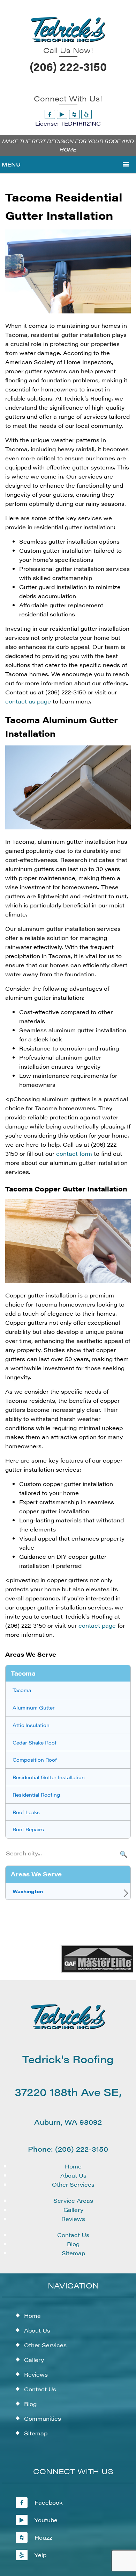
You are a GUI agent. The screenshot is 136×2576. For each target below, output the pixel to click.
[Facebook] (50, 114)
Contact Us (73, 2235)
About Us (73, 2175)
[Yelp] (86, 114)
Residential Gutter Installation (49, 1777)
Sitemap (73, 2253)
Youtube (46, 2520)
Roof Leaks (26, 1812)
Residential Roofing (36, 1795)
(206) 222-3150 (68, 66)
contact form (74, 1153)
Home (73, 2166)
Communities (43, 2418)
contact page (97, 1625)
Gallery (73, 2210)
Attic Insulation (31, 1725)
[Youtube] (62, 114)
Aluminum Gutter (34, 1707)
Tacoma (22, 1690)
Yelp (40, 2555)
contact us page (28, 701)
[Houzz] (74, 114)
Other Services (73, 2184)
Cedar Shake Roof (35, 1742)
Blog (73, 2244)
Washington (28, 1891)
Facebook (49, 2502)
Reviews (73, 2219)
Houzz (43, 2537)
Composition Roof (35, 1760)
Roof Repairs (28, 1829)
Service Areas (73, 2200)
